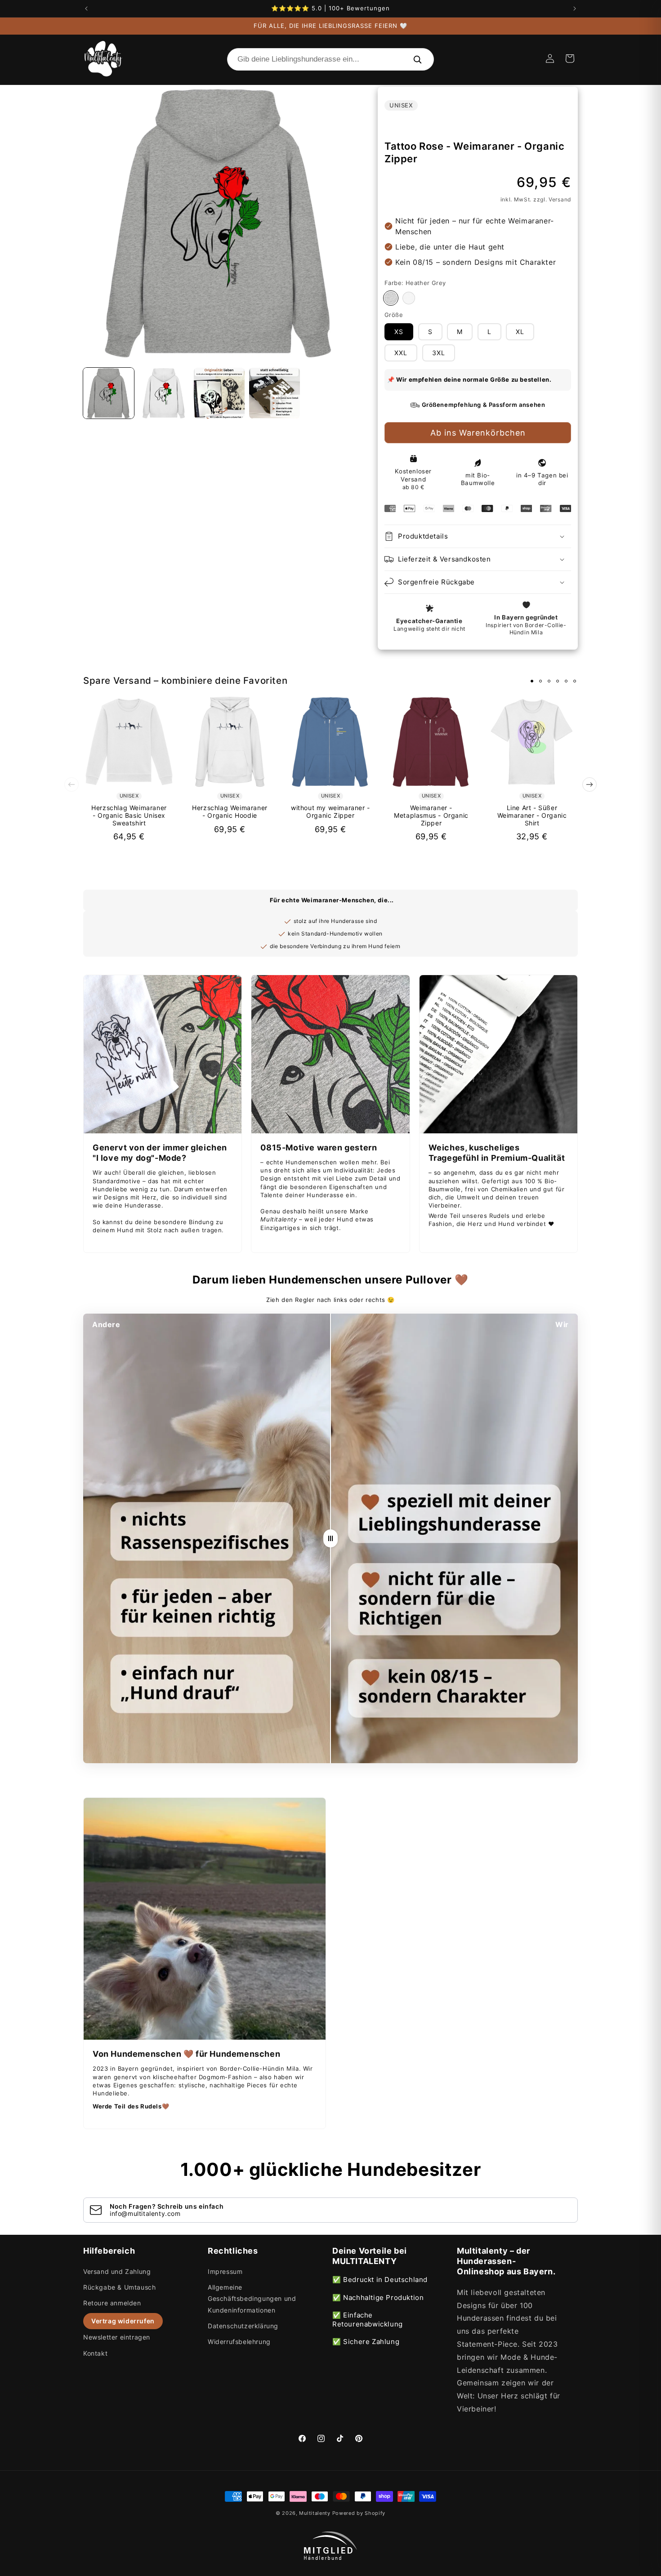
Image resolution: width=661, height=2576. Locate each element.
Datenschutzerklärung (243, 2326)
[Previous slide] (71, 784)
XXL (401, 353)
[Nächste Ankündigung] (575, 9)
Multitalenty (315, 2513)
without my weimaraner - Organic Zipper (330, 812)
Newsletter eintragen (117, 2337)
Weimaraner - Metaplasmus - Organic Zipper (431, 816)
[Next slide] (590, 784)
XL (520, 332)
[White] (409, 298)
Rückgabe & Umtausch (119, 2287)
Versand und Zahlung (117, 2271)
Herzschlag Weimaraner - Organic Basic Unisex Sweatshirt (129, 816)
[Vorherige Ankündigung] (86, 9)
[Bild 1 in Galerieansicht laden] (109, 393)
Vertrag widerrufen (123, 2321)
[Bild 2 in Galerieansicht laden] (164, 393)
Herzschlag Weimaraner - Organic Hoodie (230, 812)
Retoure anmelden (112, 2303)
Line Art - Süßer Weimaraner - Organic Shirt (532, 816)
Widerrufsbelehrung (239, 2342)
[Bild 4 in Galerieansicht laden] (275, 393)
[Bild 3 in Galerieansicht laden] (219, 393)
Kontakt (95, 2353)
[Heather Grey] (391, 298)
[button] (570, 58)
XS (399, 332)
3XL (439, 353)
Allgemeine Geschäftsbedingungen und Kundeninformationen (252, 2298)
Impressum (225, 2271)
